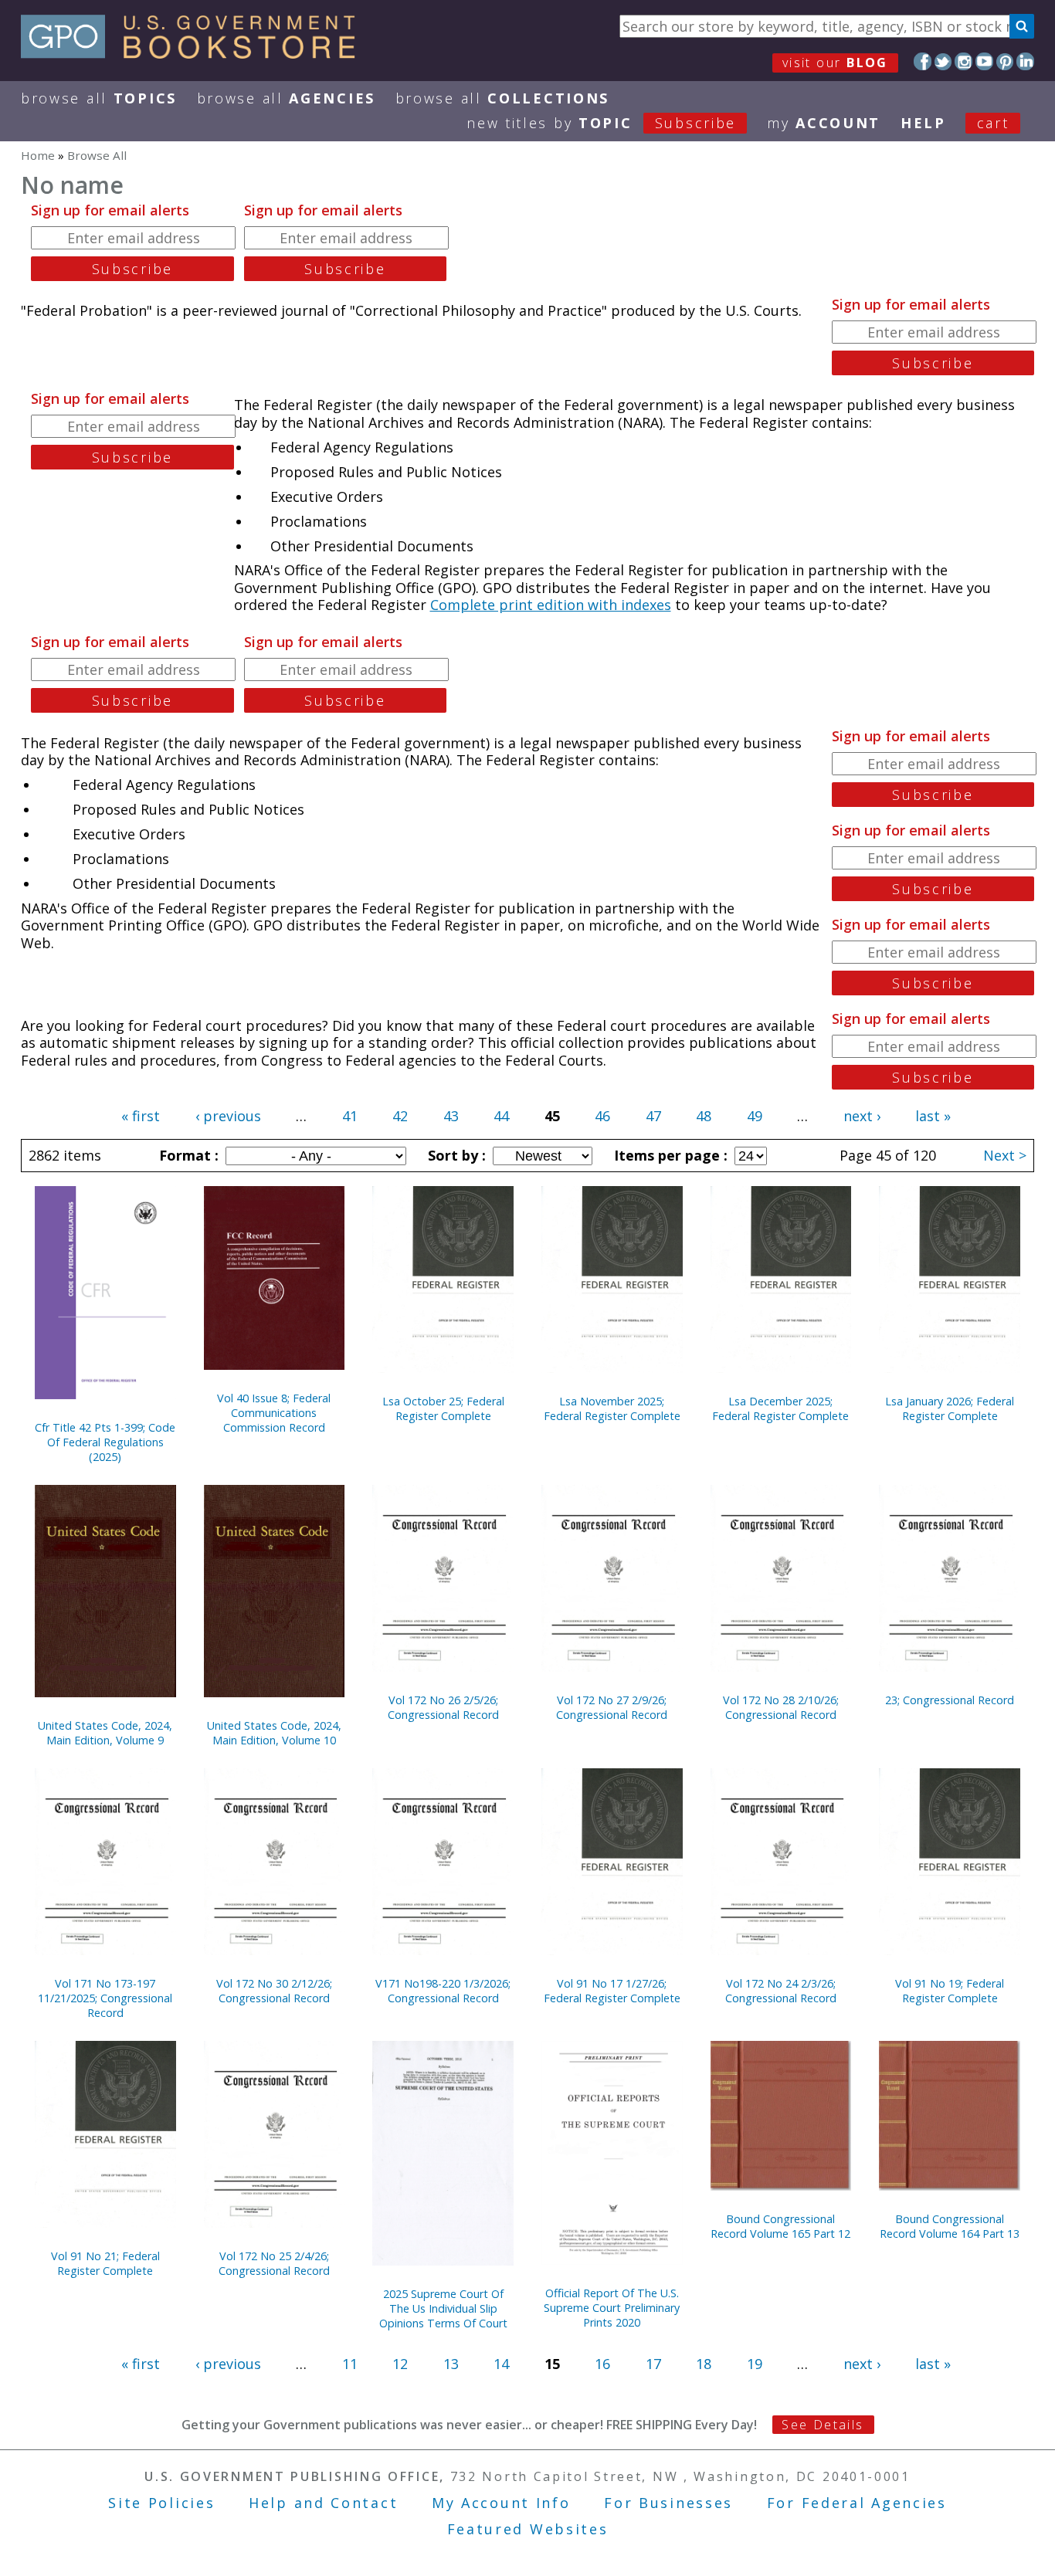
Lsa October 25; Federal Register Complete (443, 1408)
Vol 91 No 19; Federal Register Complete (950, 1991)
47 (653, 1116)
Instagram (963, 61)
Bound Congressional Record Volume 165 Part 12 (780, 2226)
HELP (923, 123)
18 (704, 2364)
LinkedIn (1025, 61)
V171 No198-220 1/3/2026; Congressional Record (443, 1991)
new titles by (601, 123)
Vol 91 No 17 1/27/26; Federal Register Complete (612, 1991)
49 (755, 1116)
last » (933, 1116)
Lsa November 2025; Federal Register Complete (612, 1408)
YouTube (984, 61)
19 (755, 2364)
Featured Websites (528, 2529)
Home (38, 155)
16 (602, 2364)
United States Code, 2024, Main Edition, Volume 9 (105, 1733)
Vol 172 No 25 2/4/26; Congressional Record (274, 2263)
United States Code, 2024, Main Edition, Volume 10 (274, 1733)
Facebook (923, 61)
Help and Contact (323, 2503)
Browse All (99, 98)
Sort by (455, 1155)
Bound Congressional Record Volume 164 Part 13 (950, 2226)
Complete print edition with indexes (551, 605)
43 (451, 1116)
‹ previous (228, 1116)
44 (501, 1116)
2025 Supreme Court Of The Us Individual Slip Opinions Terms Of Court (443, 2308)
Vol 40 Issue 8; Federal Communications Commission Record (274, 1413)
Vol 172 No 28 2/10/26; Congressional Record (781, 1707)
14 (501, 2364)
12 (400, 2364)
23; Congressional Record (950, 1700)
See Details (823, 2425)
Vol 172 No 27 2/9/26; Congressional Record (612, 1707)
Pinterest (1005, 61)
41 (350, 1116)
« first (141, 1116)
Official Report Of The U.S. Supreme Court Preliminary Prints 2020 (612, 2308)
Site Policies (161, 2503)
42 (400, 1116)
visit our (835, 63)
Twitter (943, 61)
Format (187, 1155)
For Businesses (668, 2503)
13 (451, 2364)
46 (602, 1116)
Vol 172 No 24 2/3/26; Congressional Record (781, 1991)
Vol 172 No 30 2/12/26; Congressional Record (274, 1991)
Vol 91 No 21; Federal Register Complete (105, 2263)
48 (704, 1116)
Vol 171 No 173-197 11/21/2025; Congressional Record (105, 1998)
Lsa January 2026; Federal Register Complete (950, 1408)
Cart (993, 123)
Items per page (669, 1155)
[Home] (195, 53)
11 (350, 2364)
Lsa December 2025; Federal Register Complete (780, 1408)
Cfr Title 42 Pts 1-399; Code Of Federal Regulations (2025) (105, 1442)
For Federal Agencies (857, 2503)
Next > (1005, 1155)
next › (862, 1116)
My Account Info (501, 2503)
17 (653, 2364)
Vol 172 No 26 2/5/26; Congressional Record (443, 1707)
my (824, 123)
